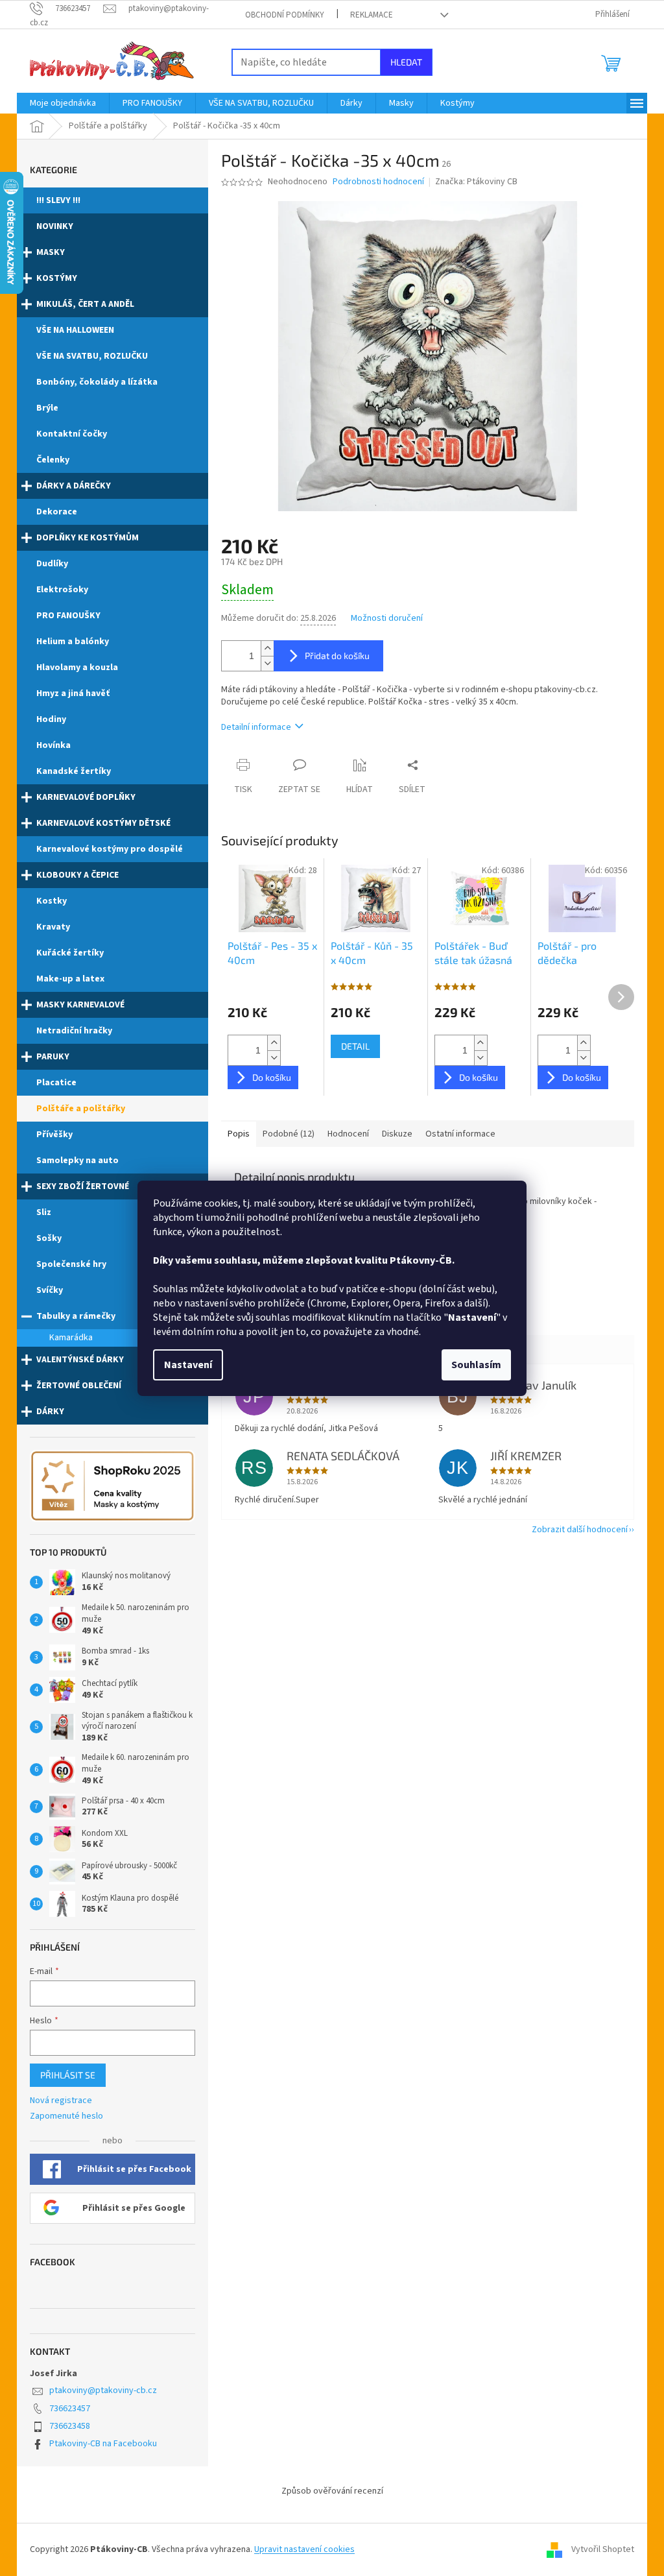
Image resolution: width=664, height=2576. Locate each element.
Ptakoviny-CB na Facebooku (103, 2444)
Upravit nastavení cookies (304, 2549)
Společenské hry (71, 1264)
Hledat (406, 62)
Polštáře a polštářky (81, 1109)
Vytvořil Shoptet (603, 2549)
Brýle (47, 408)
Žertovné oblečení (79, 1386)
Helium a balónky (73, 642)
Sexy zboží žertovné (83, 1186)
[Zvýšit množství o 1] (267, 648)
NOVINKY (55, 226)
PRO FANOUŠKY (68, 616)
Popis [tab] (239, 1134)
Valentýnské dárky (80, 1360)
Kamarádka (71, 1338)
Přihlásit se (68, 2075)
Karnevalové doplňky (86, 797)
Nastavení (188, 1365)
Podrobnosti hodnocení (378, 182)
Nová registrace (61, 2101)
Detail (355, 1046)
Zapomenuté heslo (66, 2116)
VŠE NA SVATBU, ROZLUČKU (92, 356)
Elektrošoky (62, 590)
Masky (51, 252)
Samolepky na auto (77, 1161)
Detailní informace (256, 727)
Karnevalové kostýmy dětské (103, 823)
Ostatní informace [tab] (460, 1134)
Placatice (56, 1083)
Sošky (49, 1238)
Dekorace (57, 512)
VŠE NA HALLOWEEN (75, 330)
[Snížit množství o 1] (267, 663)
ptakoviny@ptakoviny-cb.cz (103, 2390)
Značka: (476, 182)
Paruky (53, 1057)
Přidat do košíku (337, 656)
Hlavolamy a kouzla (77, 668)
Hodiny (51, 719)
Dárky (50, 1412)
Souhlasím (476, 1365)
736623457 (70, 2409)
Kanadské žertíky (74, 771)
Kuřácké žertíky (70, 953)
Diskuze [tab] (397, 1134)
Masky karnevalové (80, 1005)
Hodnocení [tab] (348, 1134)
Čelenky (53, 460)
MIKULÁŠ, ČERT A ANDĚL (85, 304)
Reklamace (372, 15)
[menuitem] (63, 103)
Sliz (44, 1212)
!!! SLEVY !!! (58, 200)
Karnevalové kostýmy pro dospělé (110, 849)
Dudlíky (52, 564)
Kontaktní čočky (72, 434)
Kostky (52, 901)
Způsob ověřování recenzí (332, 2491)
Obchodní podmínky (285, 15)
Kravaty (53, 927)
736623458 (70, 2426)
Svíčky (50, 1290)
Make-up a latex (70, 979)
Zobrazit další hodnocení (580, 1530)
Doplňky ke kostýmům (88, 538)
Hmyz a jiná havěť (73, 693)
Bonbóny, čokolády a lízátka (97, 382)
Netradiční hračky (74, 1031)
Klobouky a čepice (77, 875)
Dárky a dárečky (74, 486)
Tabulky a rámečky (76, 1316)
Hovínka (53, 745)
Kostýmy (57, 278)
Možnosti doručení (387, 619)
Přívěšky (54, 1135)
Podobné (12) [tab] (289, 1134)
